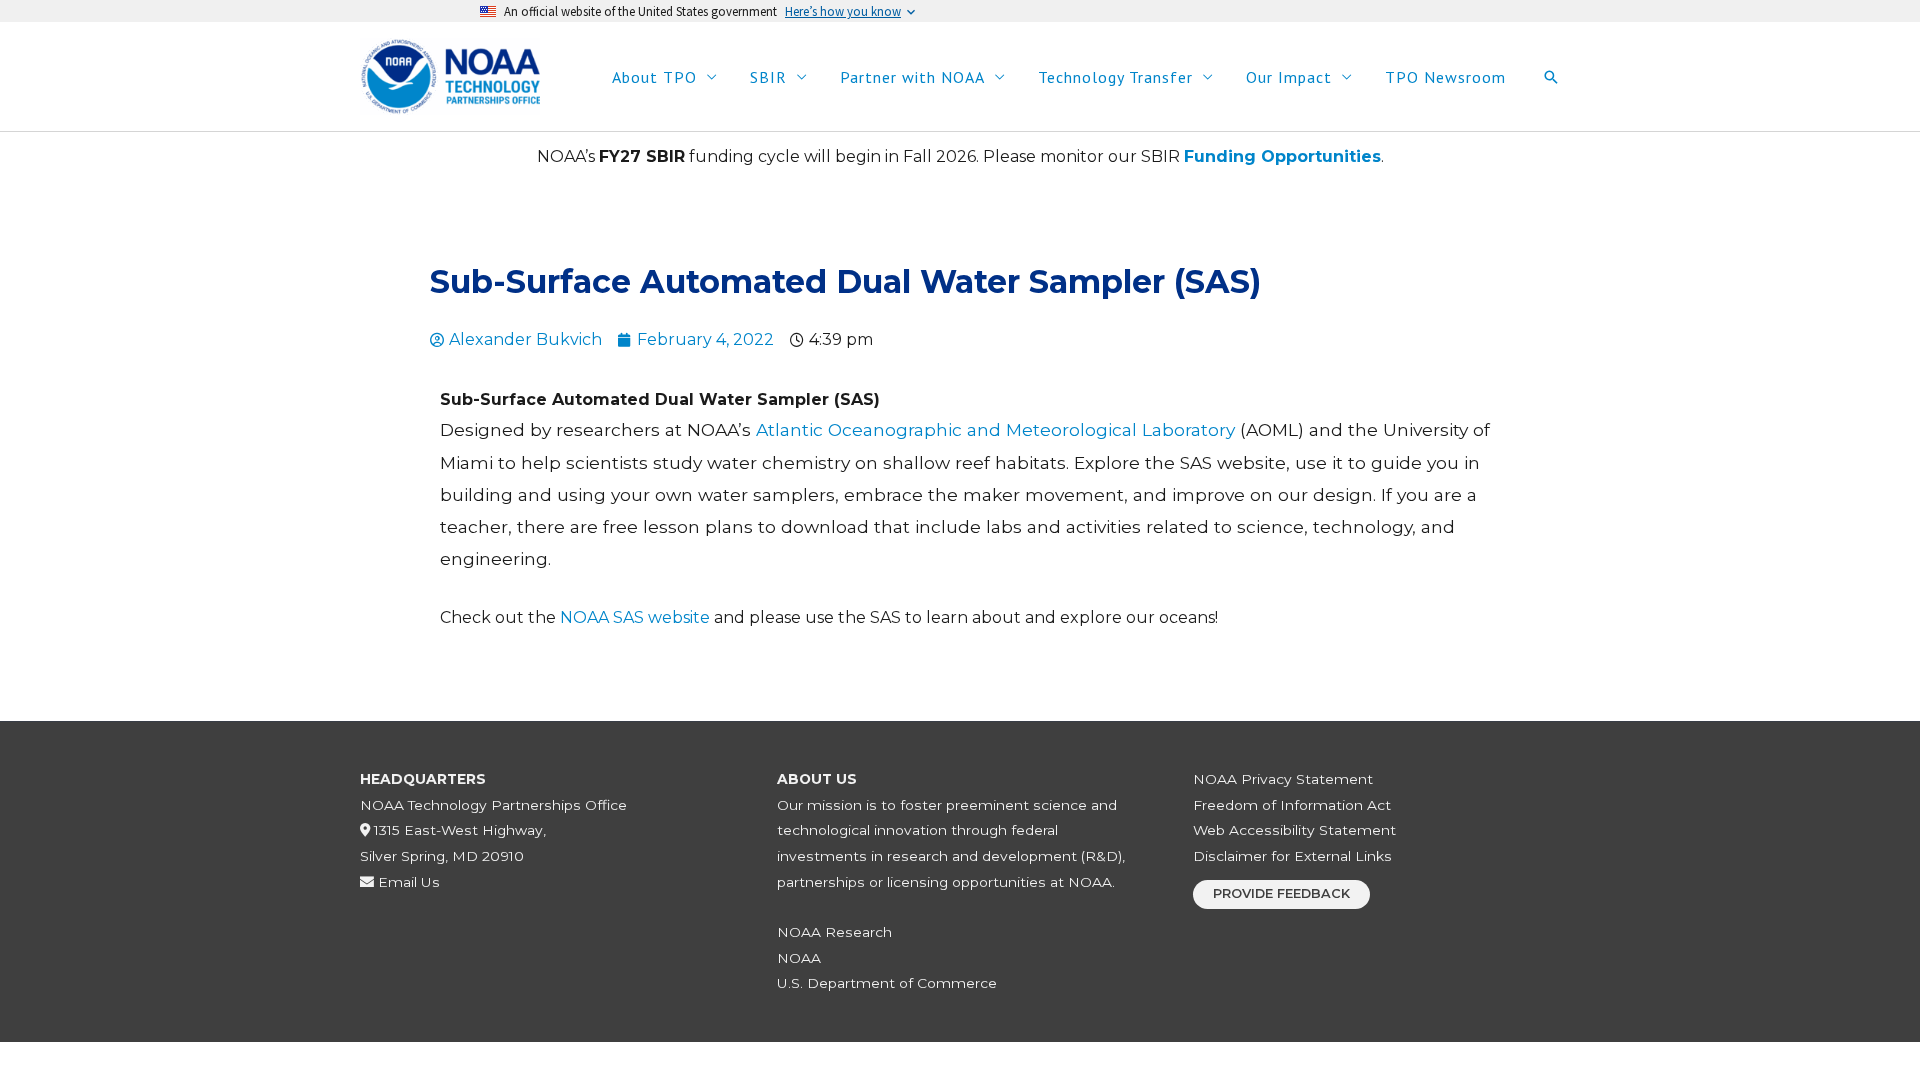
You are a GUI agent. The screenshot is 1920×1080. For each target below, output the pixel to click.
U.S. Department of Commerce (887, 983)
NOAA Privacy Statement (1283, 779)
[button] (1551, 77)
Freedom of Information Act (1292, 805)
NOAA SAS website (635, 617)
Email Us (407, 882)
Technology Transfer (1115, 77)
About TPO (654, 77)
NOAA (799, 958)
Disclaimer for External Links (1292, 856)
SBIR (768, 77)
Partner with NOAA (912, 77)
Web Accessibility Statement (1294, 830)
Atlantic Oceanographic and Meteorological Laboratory (995, 429)
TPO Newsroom (1445, 77)
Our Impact (1289, 77)
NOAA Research (834, 932)
